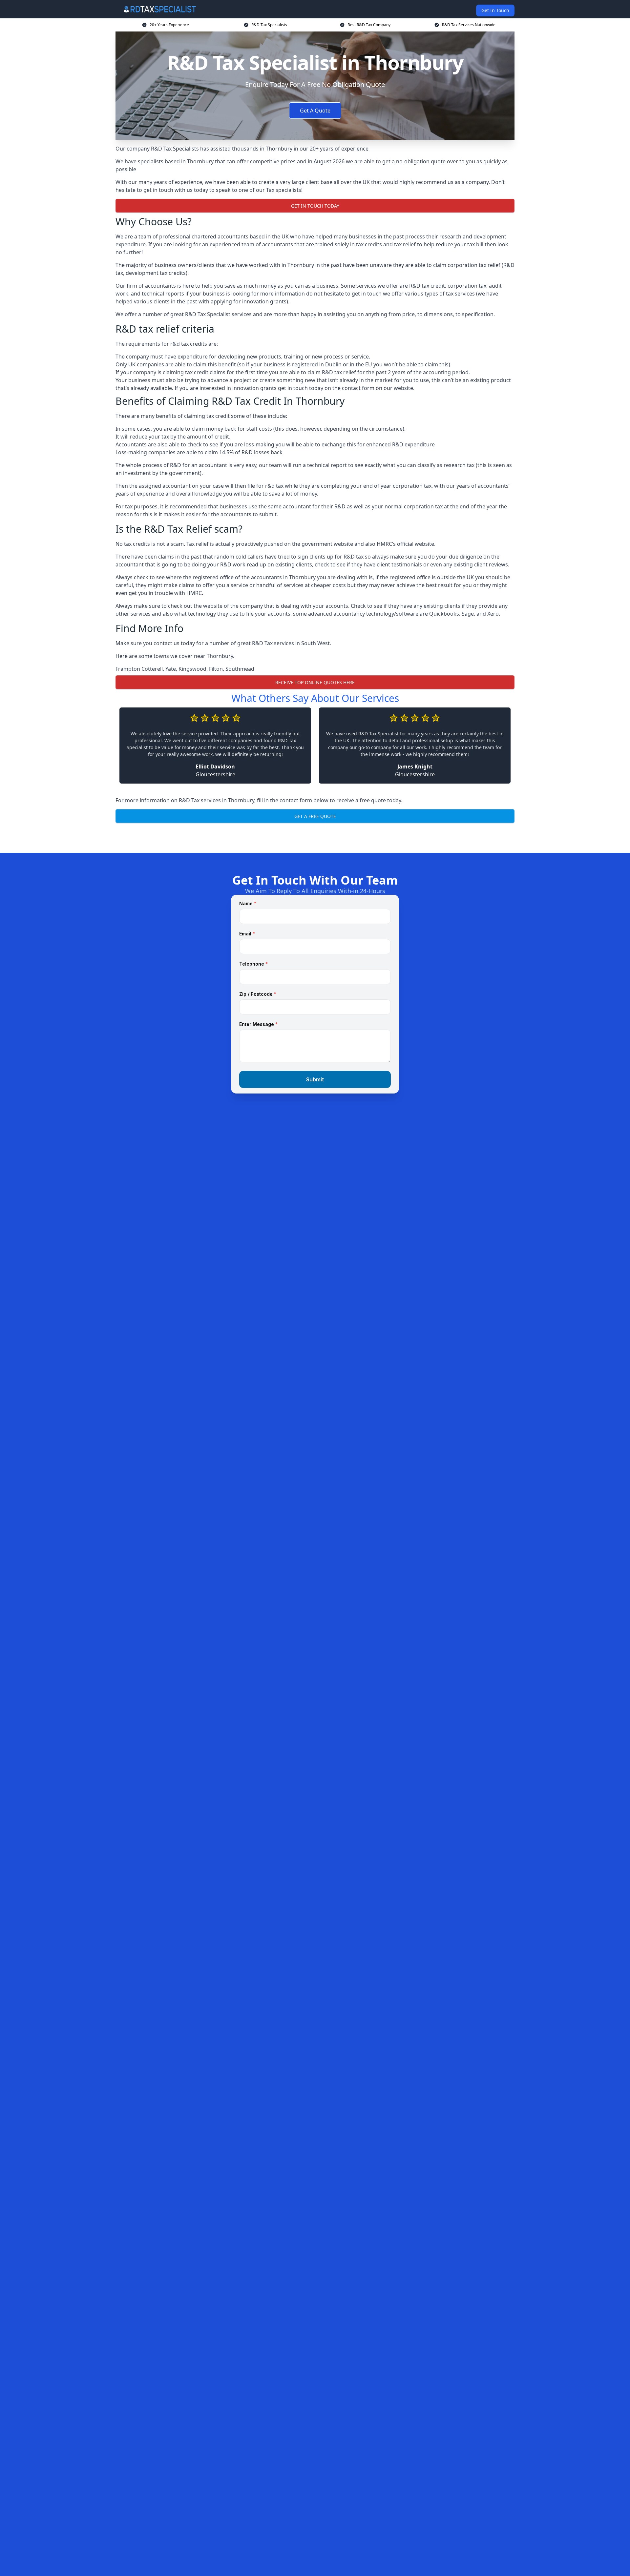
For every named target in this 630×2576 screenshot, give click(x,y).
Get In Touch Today (315, 206)
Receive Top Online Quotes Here (315, 682)
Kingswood (192, 669)
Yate (171, 669)
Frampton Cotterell (139, 669)
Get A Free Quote (315, 816)
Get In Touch (495, 10)
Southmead (240, 669)
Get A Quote (315, 111)
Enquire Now (315, 837)
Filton (216, 669)
